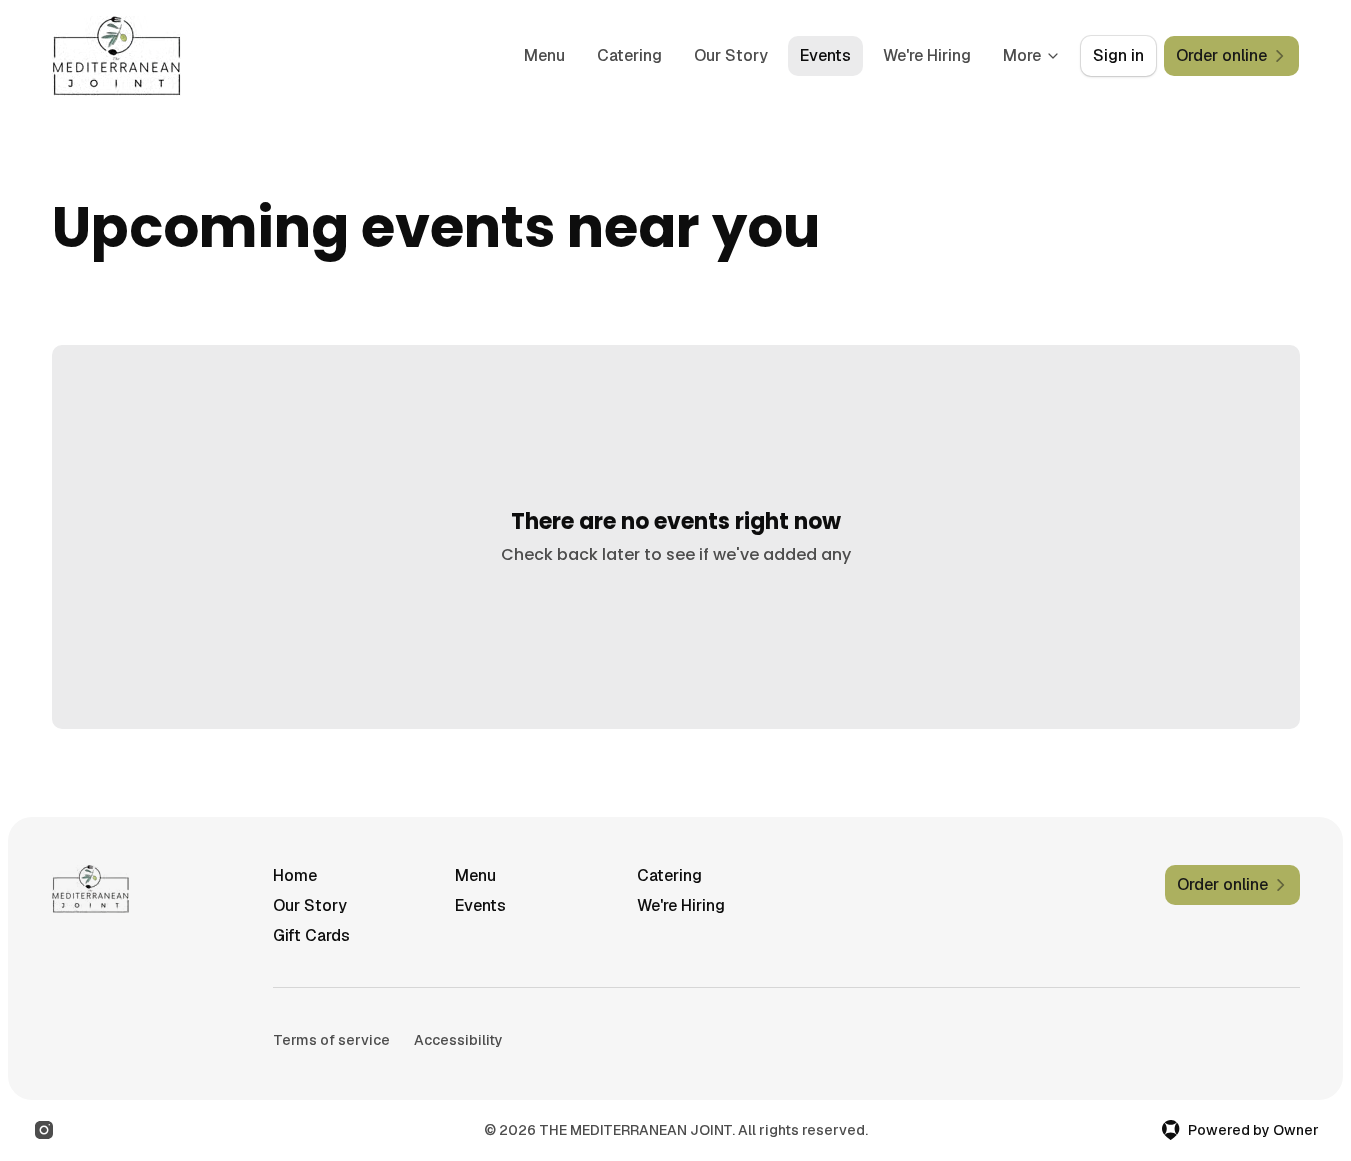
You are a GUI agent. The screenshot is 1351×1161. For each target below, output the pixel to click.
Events (825, 55)
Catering (629, 55)
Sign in (1118, 55)
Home (295, 875)
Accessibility (458, 1040)
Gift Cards (311, 935)
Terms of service (331, 1040)
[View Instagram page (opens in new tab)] (44, 1130)
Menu (544, 55)
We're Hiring (927, 55)
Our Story (731, 55)
